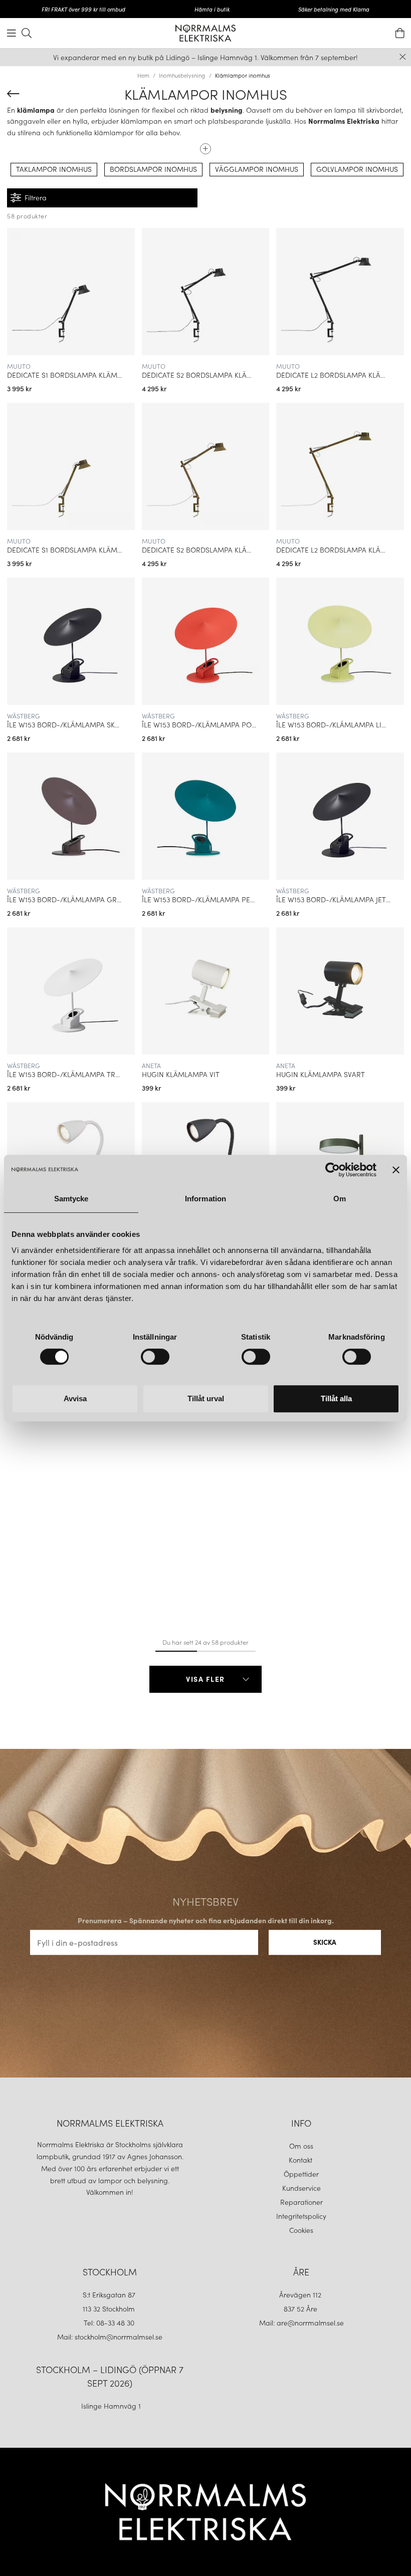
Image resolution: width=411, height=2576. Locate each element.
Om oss (301, 2146)
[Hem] (205, 33)
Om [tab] (340, 1199)
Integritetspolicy (301, 2216)
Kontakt (301, 2160)
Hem (143, 75)
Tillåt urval (206, 1398)
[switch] (155, 1357)
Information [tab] (205, 1199)
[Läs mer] (205, 145)
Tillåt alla (336, 1398)
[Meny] (12, 33)
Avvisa (75, 1398)
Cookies (301, 2230)
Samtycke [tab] (71, 1199)
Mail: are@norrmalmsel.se (301, 2323)
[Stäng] (403, 57)
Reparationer (301, 2202)
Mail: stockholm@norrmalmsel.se (110, 2337)
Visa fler (205, 1679)
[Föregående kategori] (13, 94)
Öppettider (301, 2174)
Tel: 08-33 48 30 (110, 2323)
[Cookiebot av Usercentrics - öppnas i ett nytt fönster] (333, 1170)
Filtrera (36, 197)
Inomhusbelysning (182, 75)
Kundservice (301, 2188)
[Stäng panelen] (396, 1170)
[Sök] (27, 33)
